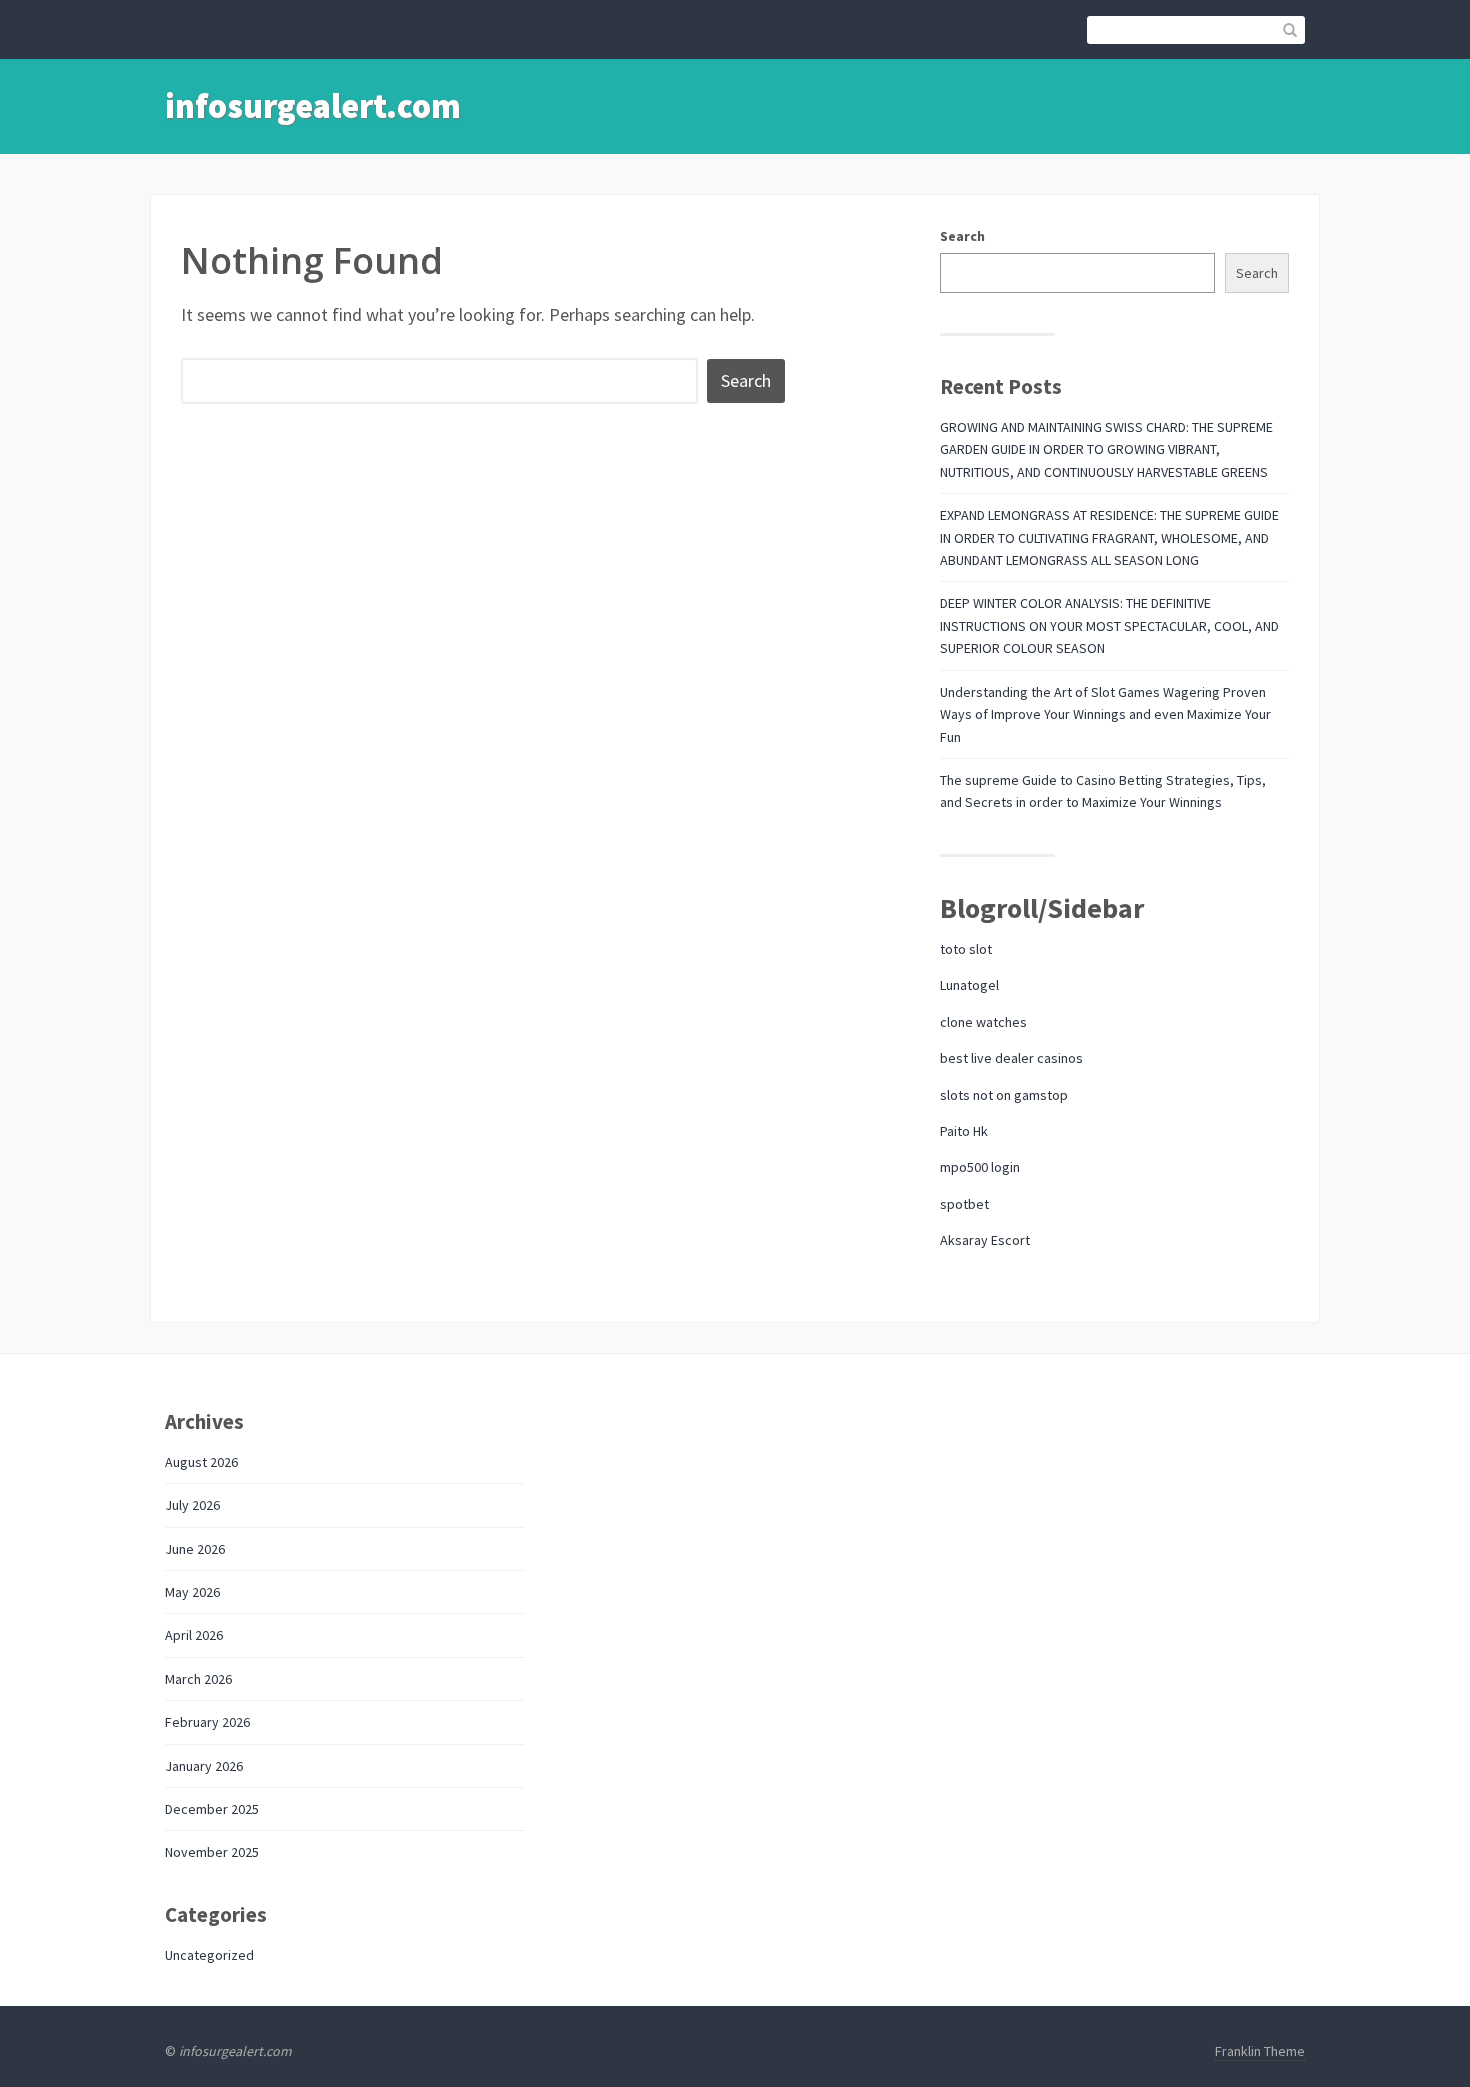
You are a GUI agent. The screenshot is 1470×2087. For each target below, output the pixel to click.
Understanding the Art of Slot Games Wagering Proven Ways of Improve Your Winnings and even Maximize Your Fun (1105, 714)
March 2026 (198, 1679)
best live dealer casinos (1011, 1058)
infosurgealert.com (313, 106)
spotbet (964, 1204)
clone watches (983, 1022)
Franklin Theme (1260, 2051)
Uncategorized (209, 1955)
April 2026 (194, 1635)
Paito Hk (964, 1131)
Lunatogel (969, 985)
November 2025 (212, 1852)
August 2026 (201, 1462)
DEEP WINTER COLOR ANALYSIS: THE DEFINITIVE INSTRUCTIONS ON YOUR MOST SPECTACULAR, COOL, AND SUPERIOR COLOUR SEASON (1109, 625)
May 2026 (192, 1592)
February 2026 (207, 1722)
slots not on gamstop (1004, 1095)
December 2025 (212, 1809)
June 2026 (195, 1549)
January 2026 (204, 1766)
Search (962, 236)
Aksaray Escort (985, 1240)
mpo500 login (980, 1167)
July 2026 (192, 1505)
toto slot (966, 949)
